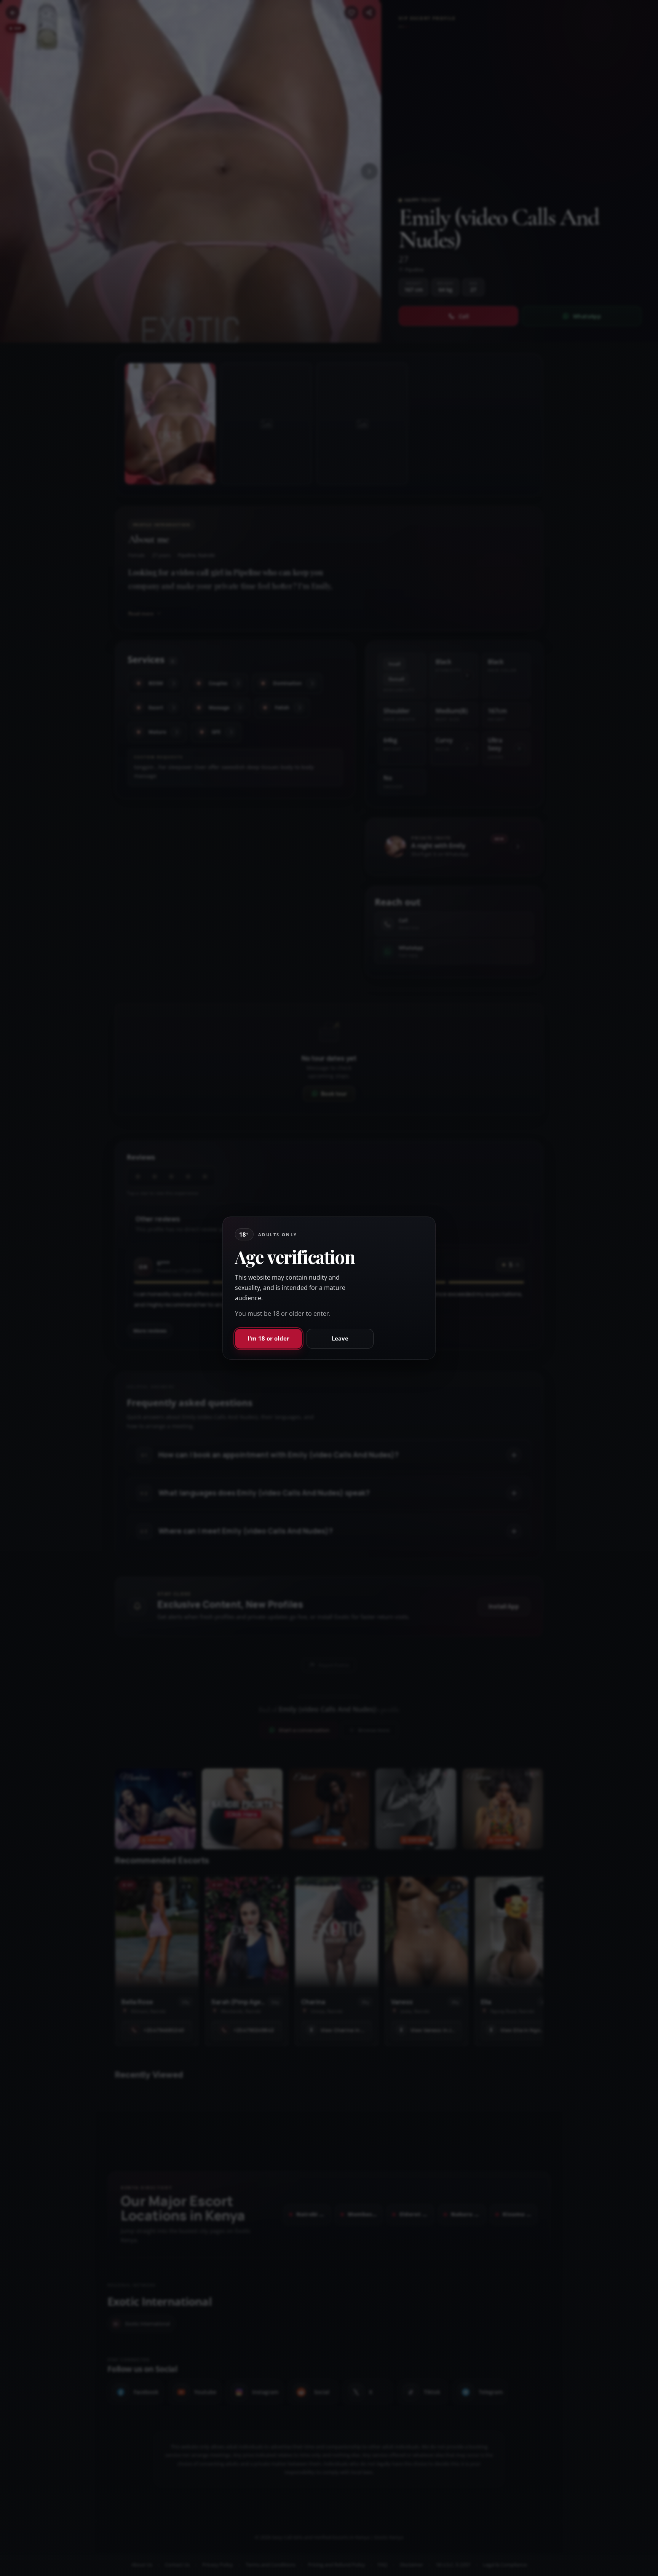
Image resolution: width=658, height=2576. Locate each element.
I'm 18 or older (268, 1338)
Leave (340, 1338)
